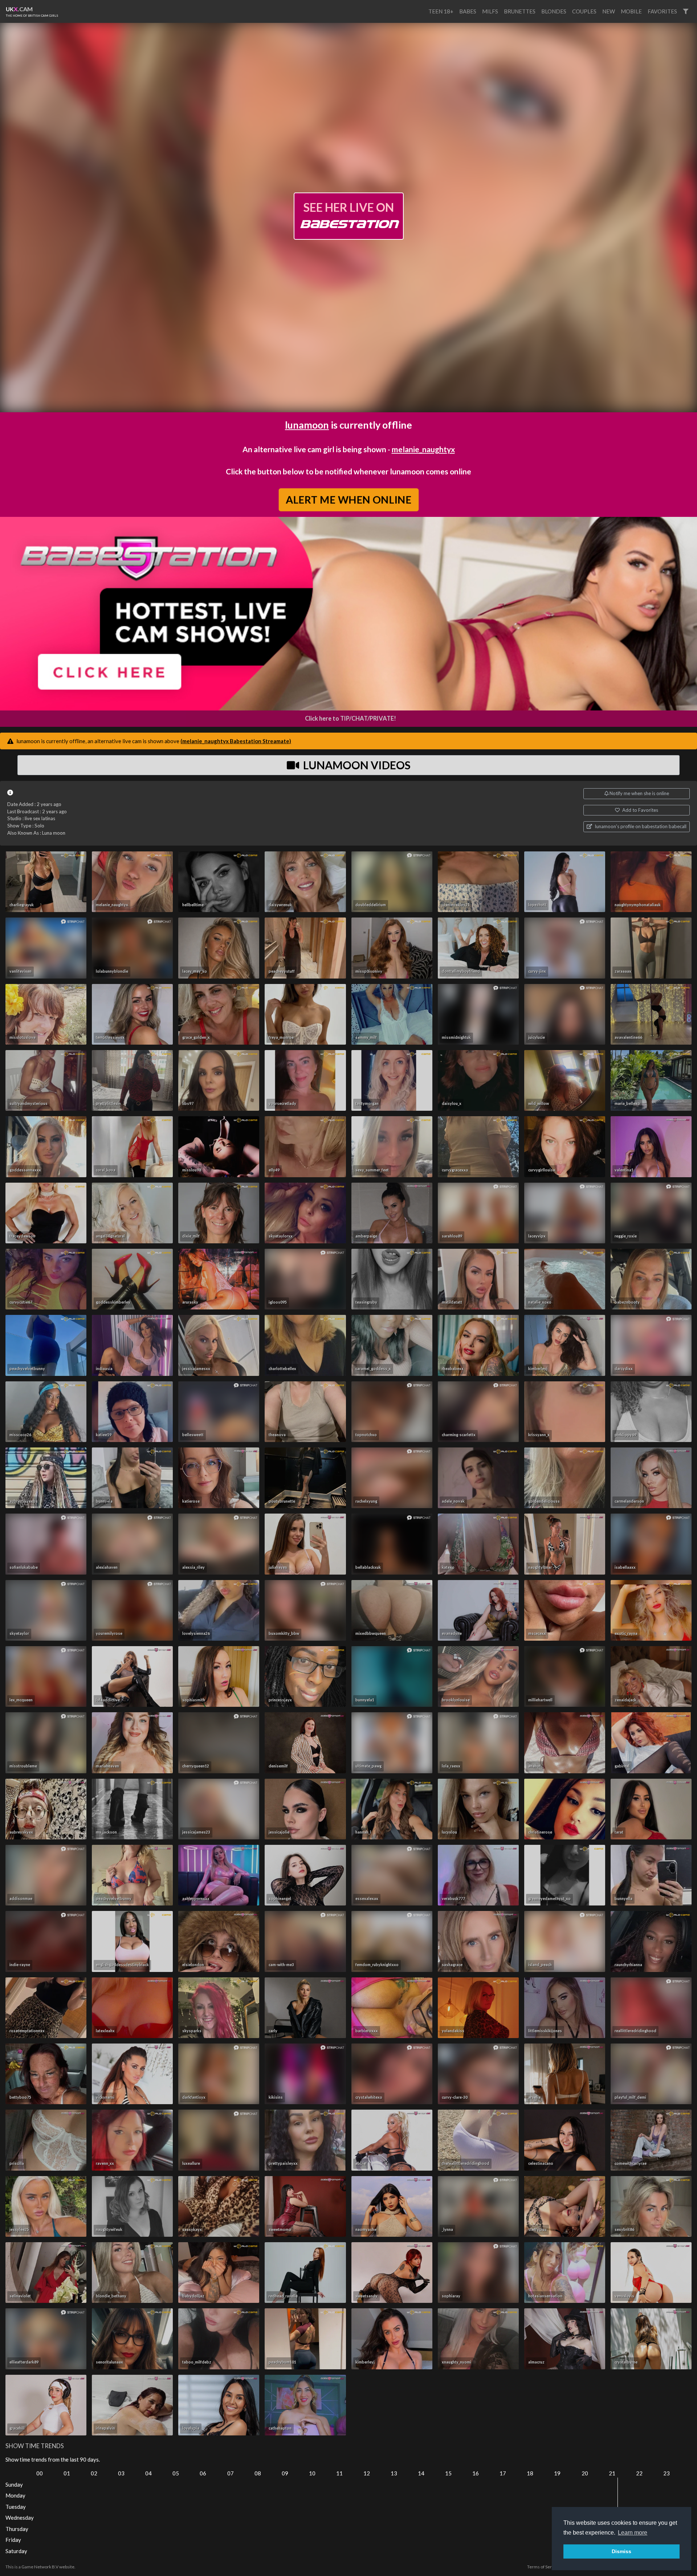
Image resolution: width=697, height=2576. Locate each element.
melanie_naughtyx (423, 449)
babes (468, 11)
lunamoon (307, 425)
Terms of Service (543, 2567)
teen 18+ (441, 11)
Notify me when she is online (639, 793)
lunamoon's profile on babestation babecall (640, 826)
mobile (631, 11)
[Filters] (686, 11)
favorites (662, 11)
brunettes (520, 11)
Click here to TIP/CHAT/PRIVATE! (350, 718)
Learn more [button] (633, 2533)
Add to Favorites (640, 810)
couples (584, 11)
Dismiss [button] (621, 2551)
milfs (490, 11)
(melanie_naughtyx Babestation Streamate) (236, 741)
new (609, 11)
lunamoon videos (356, 765)
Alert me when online (348, 499)
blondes (554, 11)
